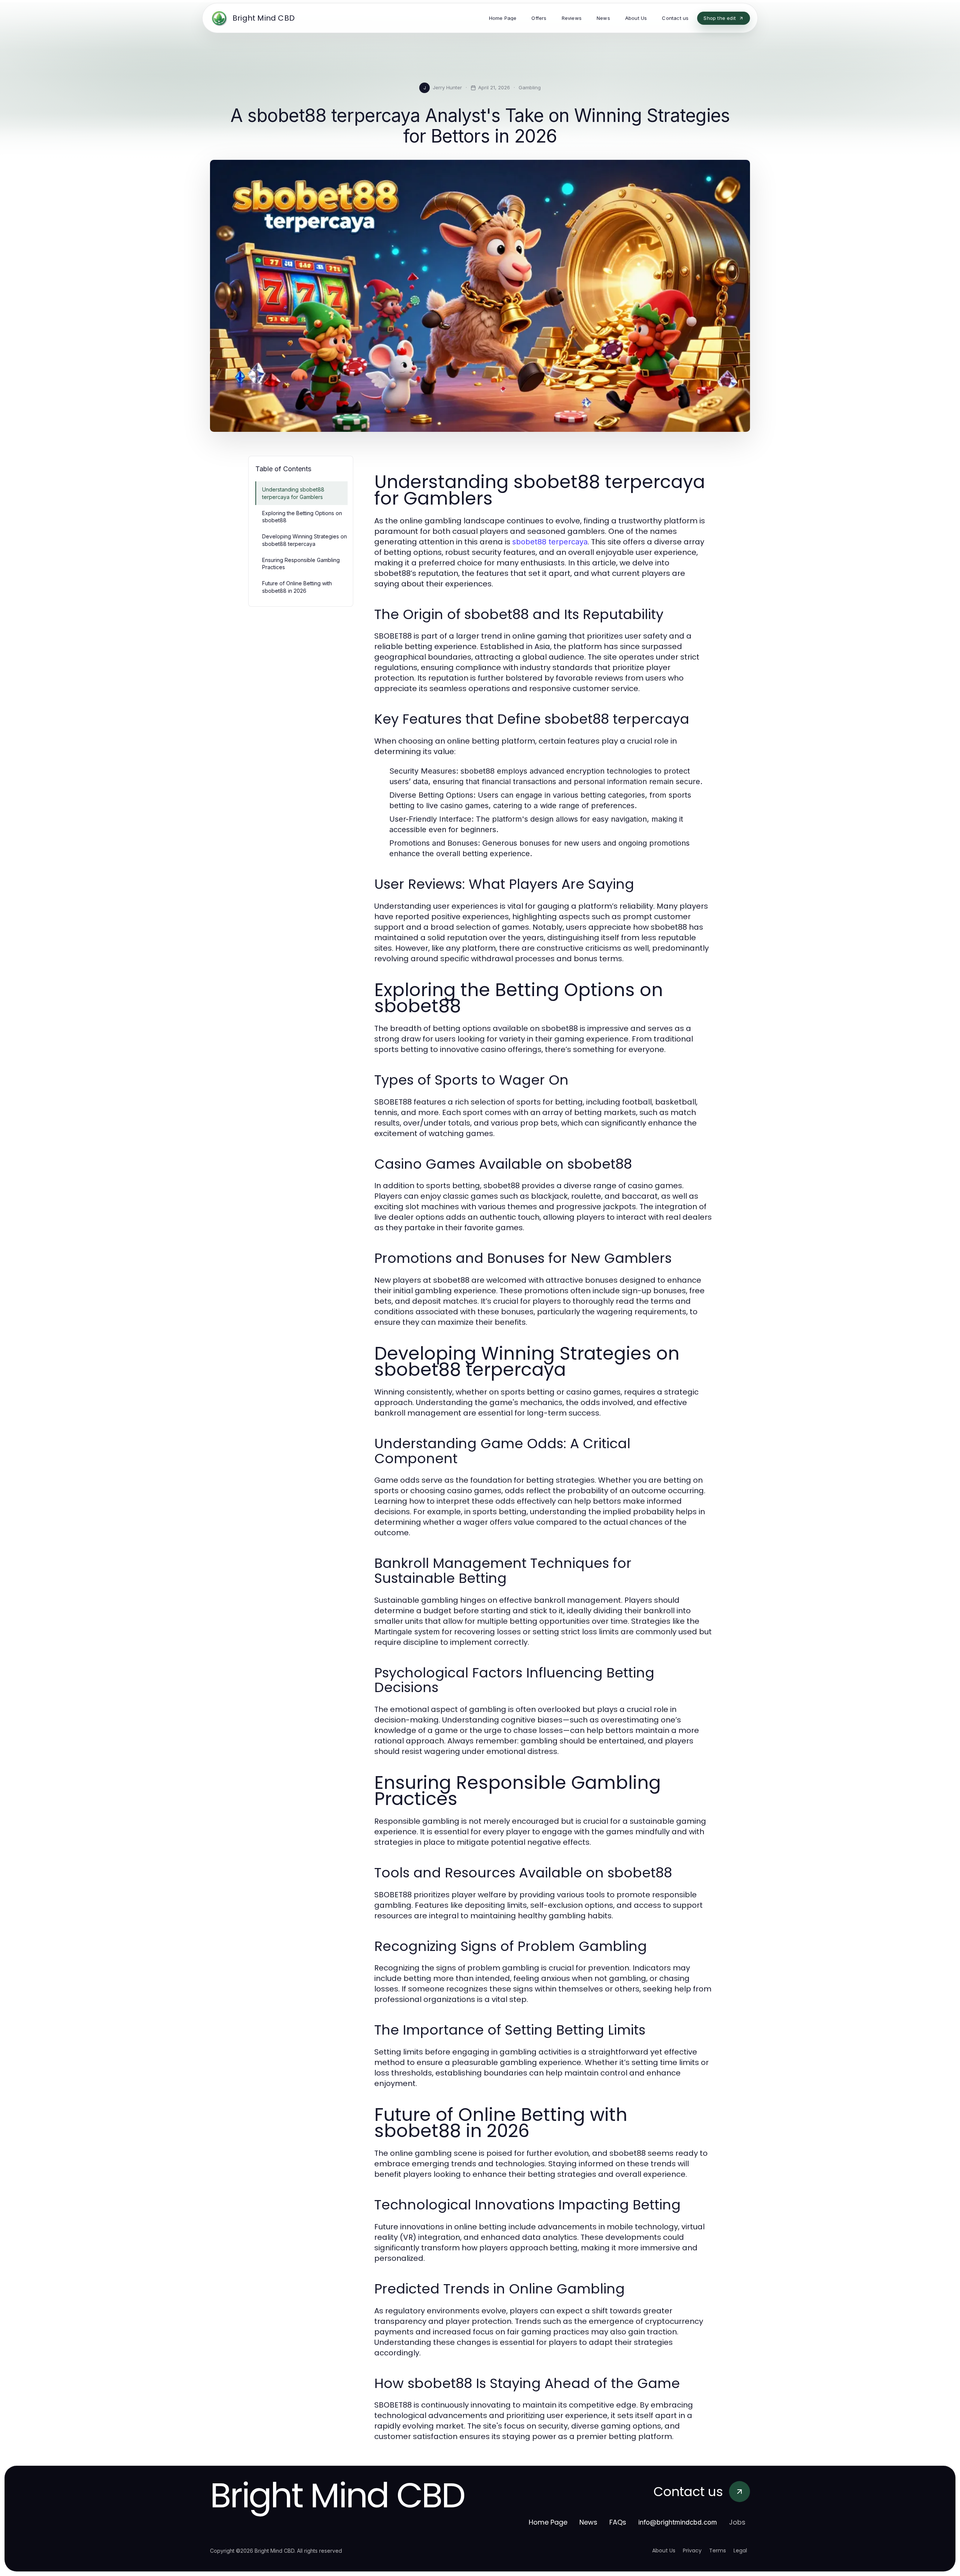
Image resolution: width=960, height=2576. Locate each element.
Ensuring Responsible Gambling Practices (301, 564)
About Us (664, 2550)
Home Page (548, 2522)
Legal (740, 2550)
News (588, 2522)
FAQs (618, 2522)
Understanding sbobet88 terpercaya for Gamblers (293, 493)
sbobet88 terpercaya (550, 542)
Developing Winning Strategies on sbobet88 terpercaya (304, 540)
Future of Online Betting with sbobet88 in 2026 (297, 587)
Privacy (692, 2550)
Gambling (530, 87)
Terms (718, 2550)
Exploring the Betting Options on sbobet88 (302, 517)
